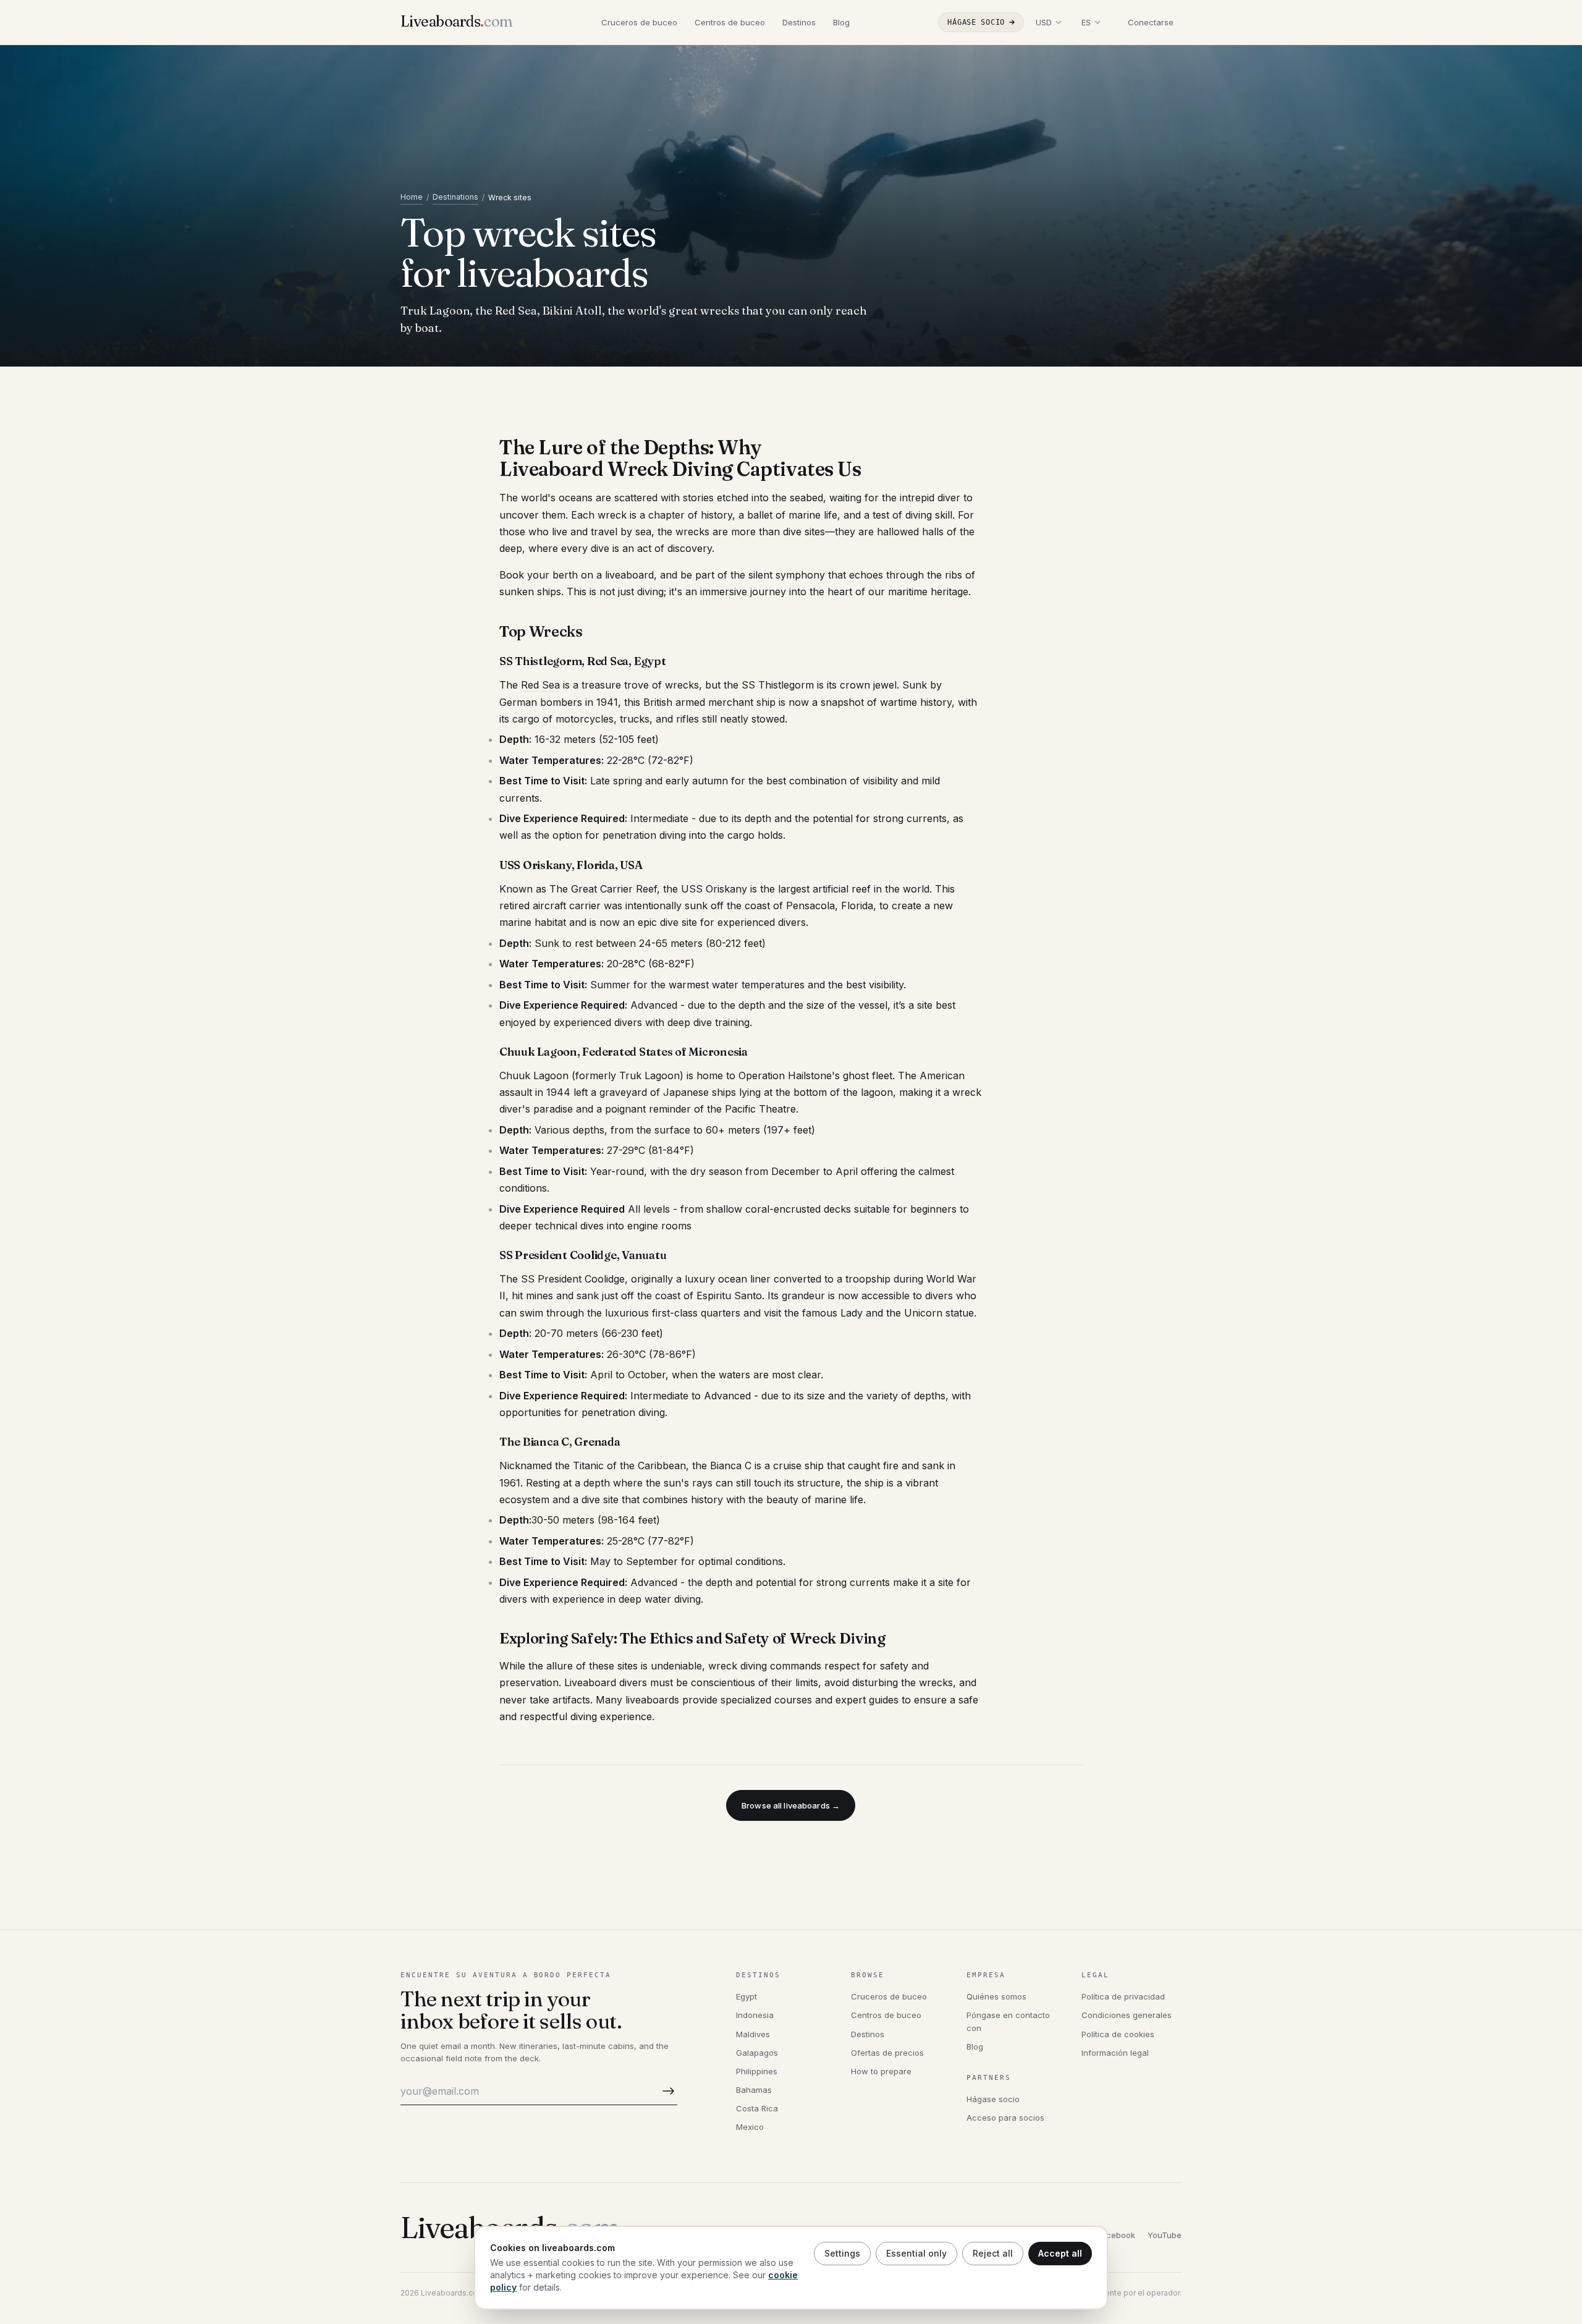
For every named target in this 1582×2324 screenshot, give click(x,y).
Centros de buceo (730, 22)
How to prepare (881, 2071)
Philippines (757, 2071)
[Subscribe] (666, 2091)
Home (412, 197)
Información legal (1115, 2053)
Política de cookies (1118, 2034)
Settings (842, 2253)
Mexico (750, 2127)
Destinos (799, 22)
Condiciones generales (1127, 2015)
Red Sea (540, 685)
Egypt (747, 1996)
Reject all (993, 2253)
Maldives (753, 2034)
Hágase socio (976, 22)
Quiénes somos (996, 1996)
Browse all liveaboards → (791, 1805)
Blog (841, 22)
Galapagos (757, 2053)
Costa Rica (757, 2108)
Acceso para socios (1005, 2118)
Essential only (916, 2253)
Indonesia (755, 2015)
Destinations (455, 197)
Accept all (1060, 2253)
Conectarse (1151, 22)
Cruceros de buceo (639, 22)
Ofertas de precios (887, 2053)
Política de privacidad (1123, 1996)
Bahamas (754, 2090)
